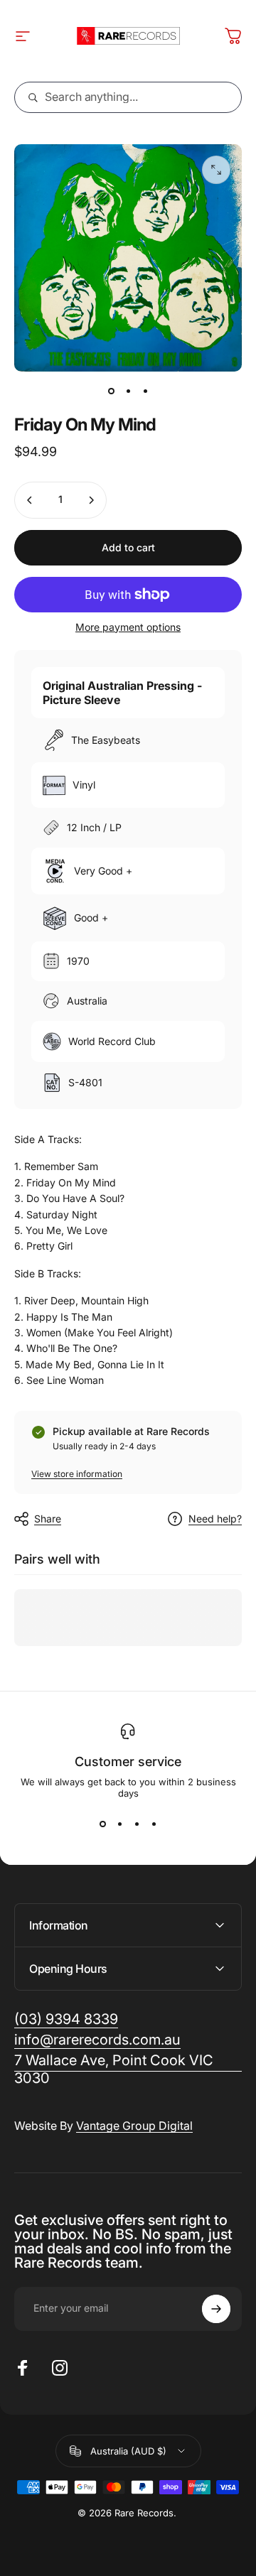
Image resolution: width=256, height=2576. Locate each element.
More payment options (128, 627)
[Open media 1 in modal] (216, 170)
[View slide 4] (154, 1824)
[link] (128, 2069)
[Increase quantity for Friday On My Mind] (91, 500)
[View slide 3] (137, 1824)
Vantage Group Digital (134, 2126)
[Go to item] (111, 391)
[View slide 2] (119, 1824)
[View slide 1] (102, 1824)
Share (48, 1519)
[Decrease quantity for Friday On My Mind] (30, 500)
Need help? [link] (215, 1519)
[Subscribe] (216, 2309)
